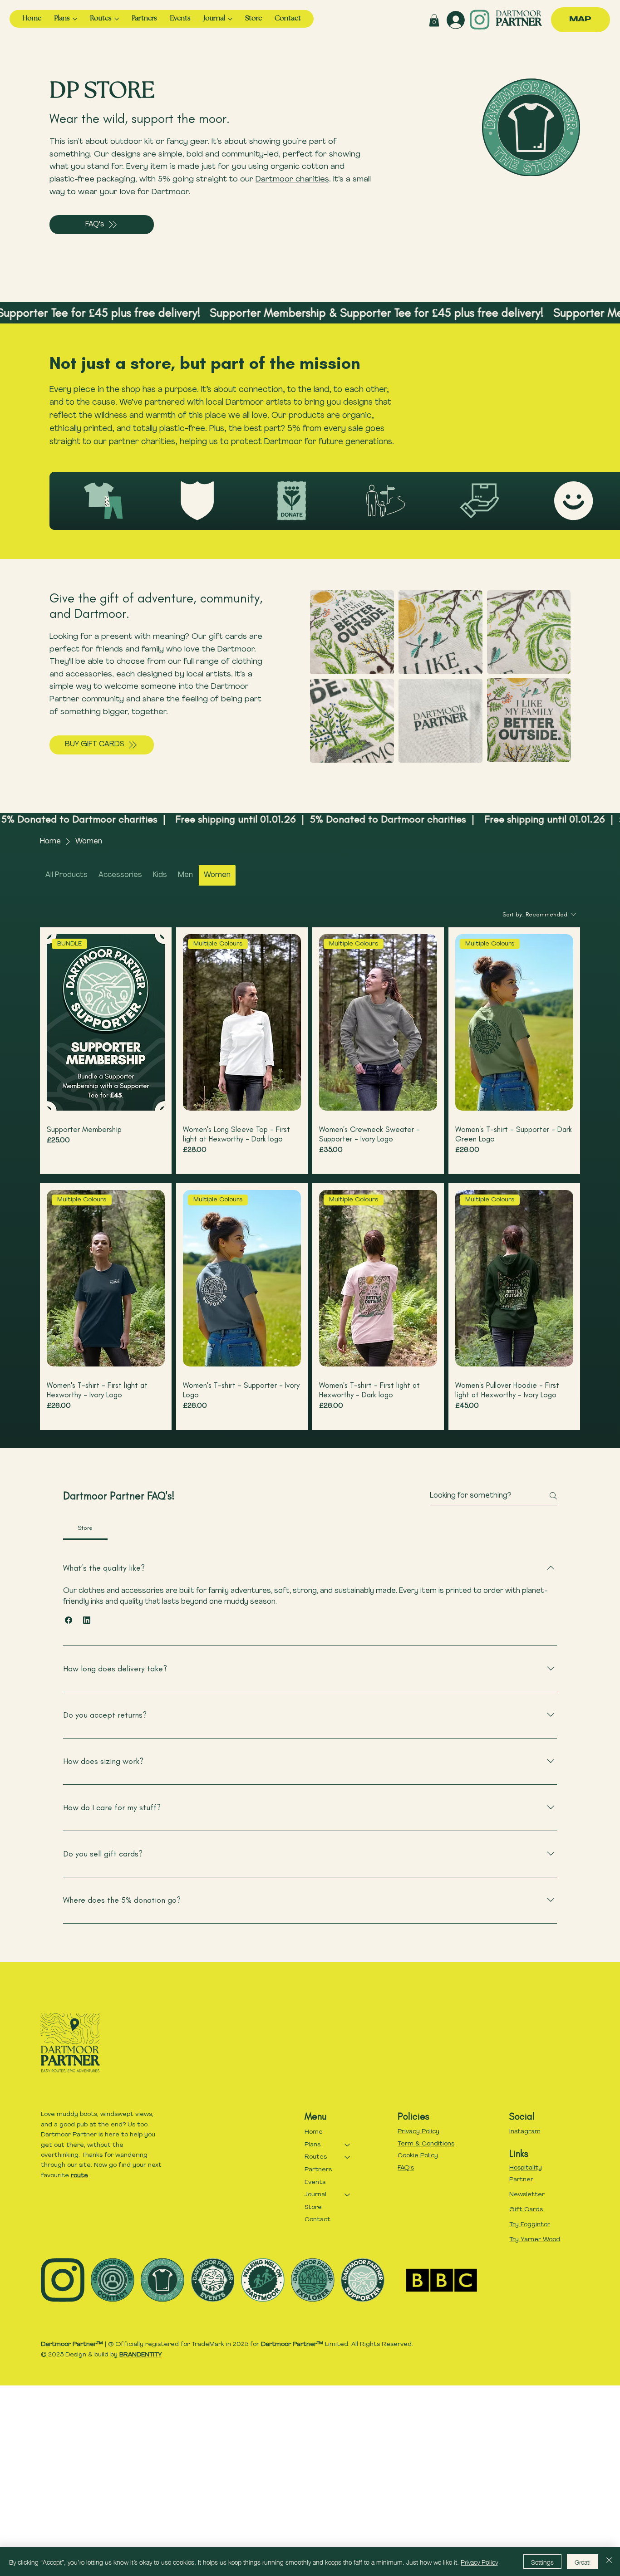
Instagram (525, 2132)
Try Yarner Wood (535, 2240)
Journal (315, 2195)
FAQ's (406, 2168)
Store (313, 2207)
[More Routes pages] (117, 19)
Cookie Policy (418, 2156)
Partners (318, 2170)
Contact (317, 2220)
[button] (434, 20)
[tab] (85, 1528)
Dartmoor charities (292, 179)
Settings (542, 2561)
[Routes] (348, 2157)
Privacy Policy (418, 2132)
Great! (583, 2561)
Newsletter (527, 2195)
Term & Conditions (426, 2144)
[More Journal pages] (230, 19)
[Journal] (348, 2195)
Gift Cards (526, 2210)
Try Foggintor (530, 2225)
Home (314, 2132)
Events (315, 2182)
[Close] (609, 2561)
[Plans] (348, 2145)
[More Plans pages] (75, 19)
